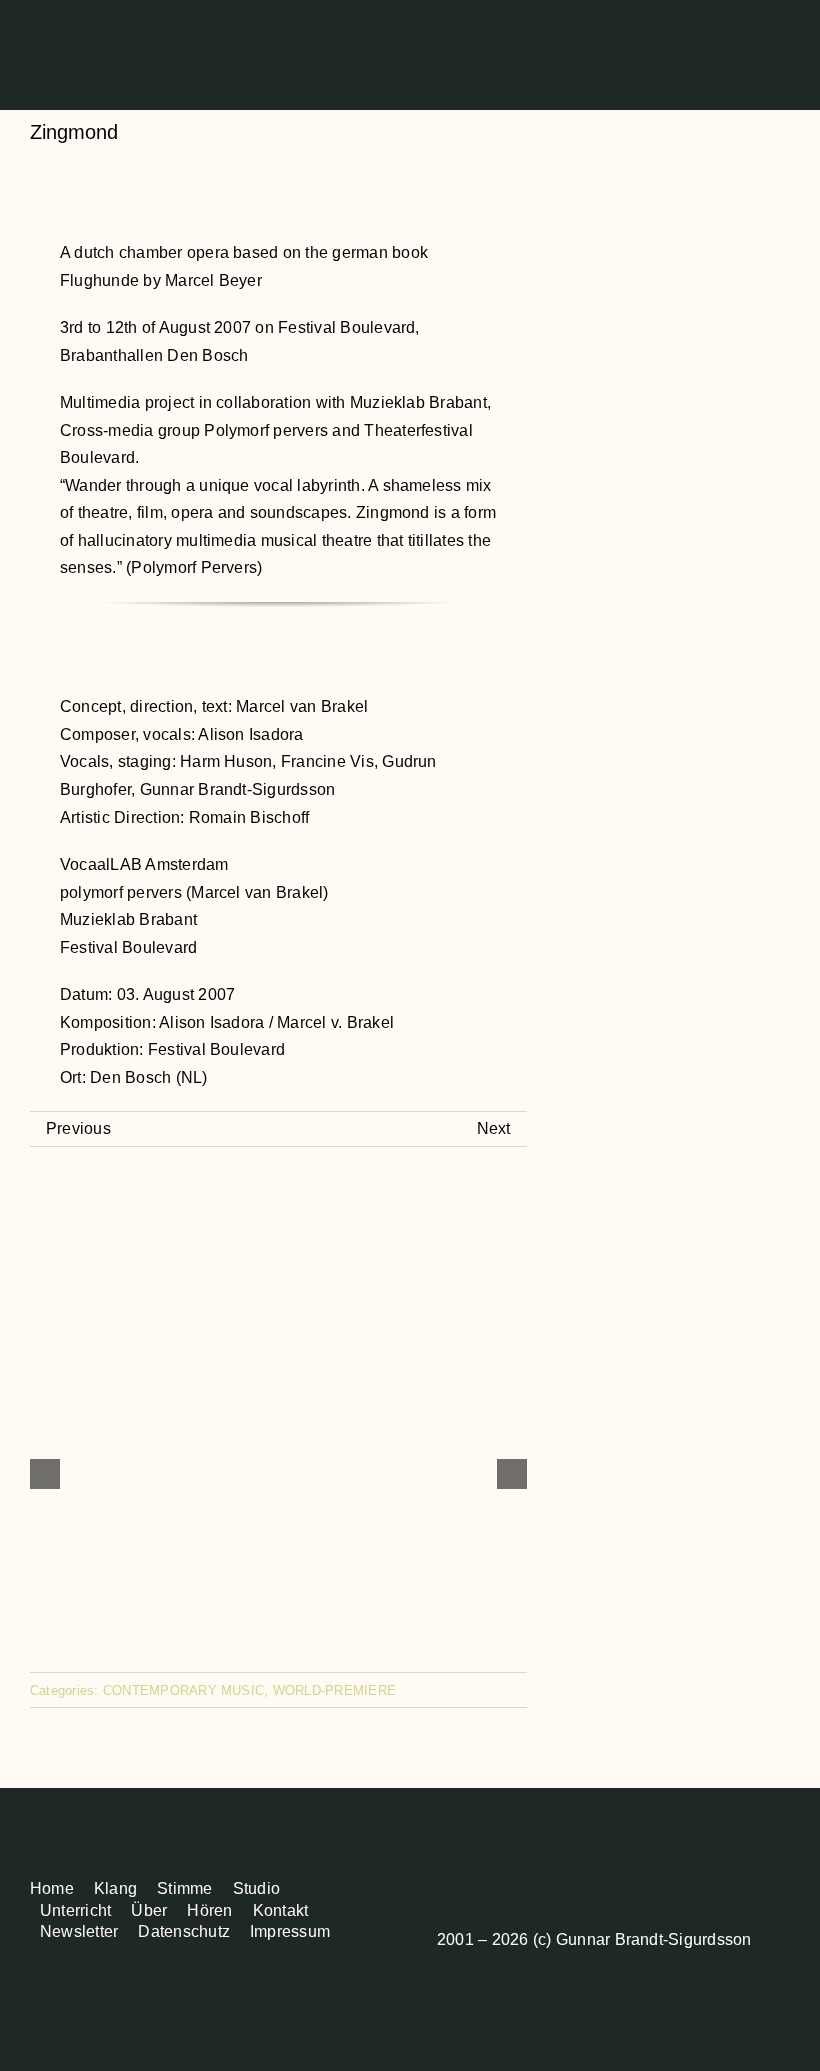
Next (494, 1128)
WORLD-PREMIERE (334, 1690)
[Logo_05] (77, 13)
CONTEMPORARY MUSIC (183, 1690)
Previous (78, 1128)
